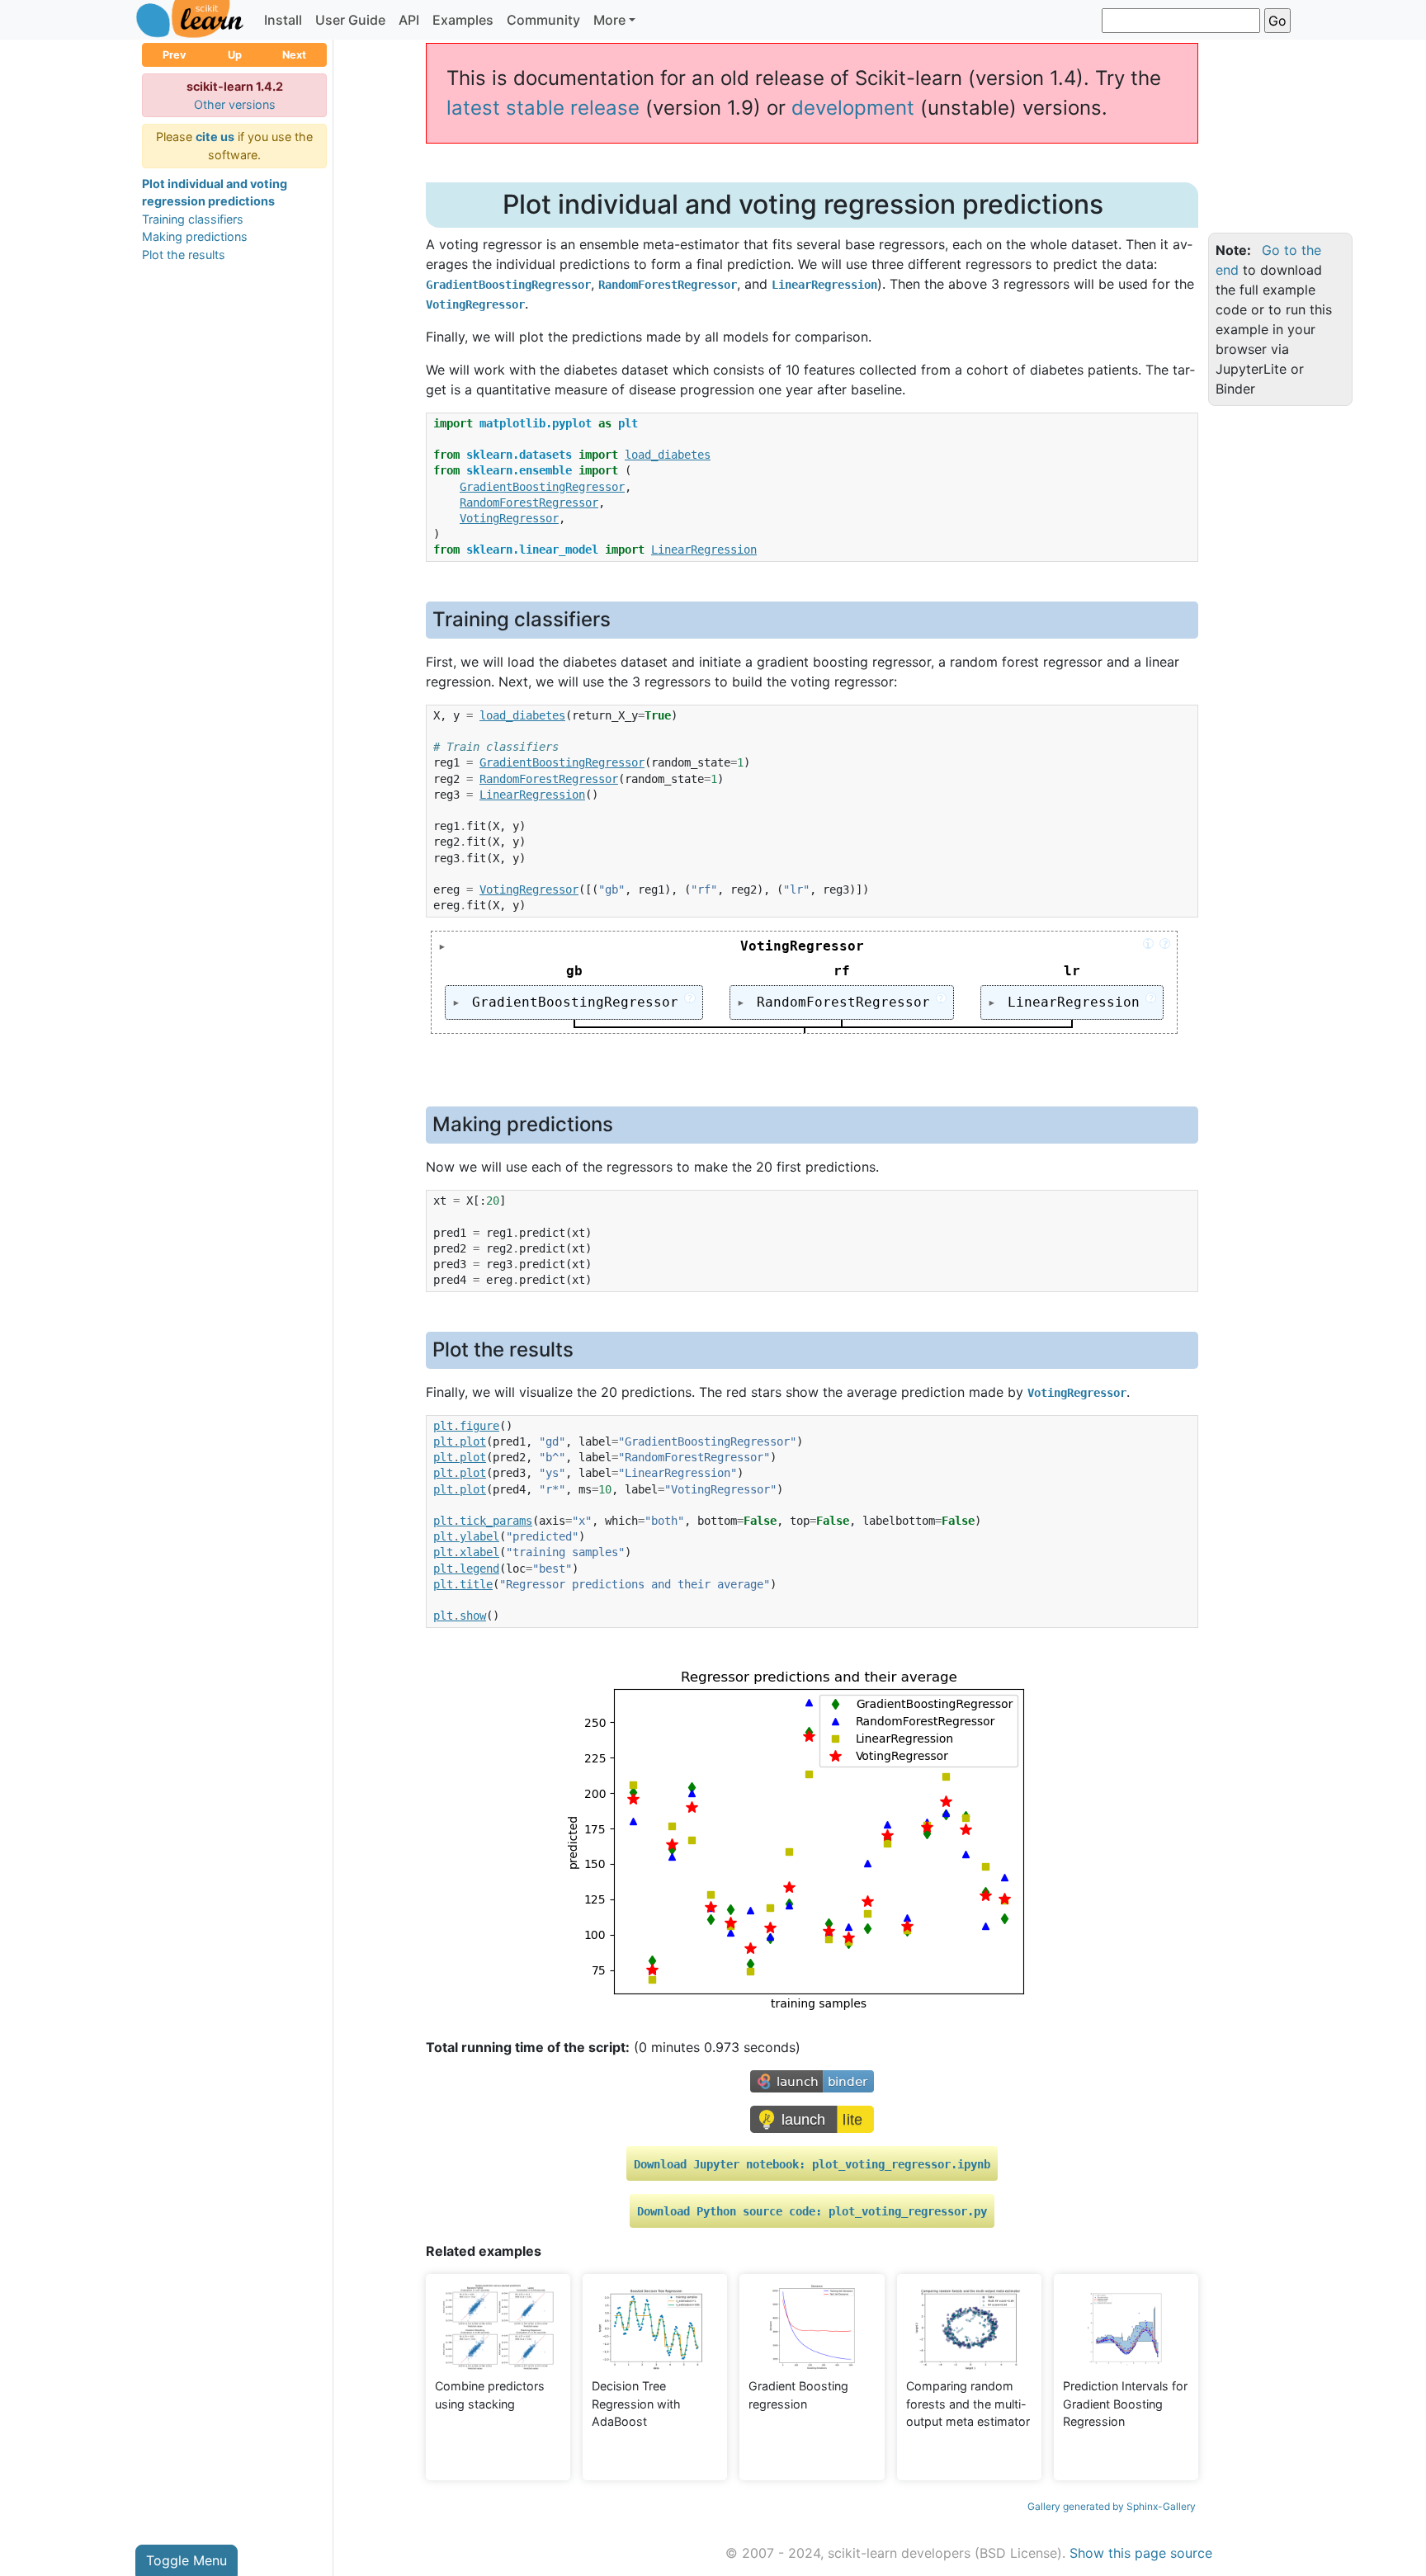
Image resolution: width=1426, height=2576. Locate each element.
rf (842, 971)
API (409, 20)
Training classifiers (193, 219)
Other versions (235, 104)
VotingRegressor (946, 946)
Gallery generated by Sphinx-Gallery (1112, 2506)
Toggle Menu (187, 2560)
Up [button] (235, 55)
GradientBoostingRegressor (578, 1001)
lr (1072, 971)
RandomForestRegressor (847, 1001)
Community (543, 20)
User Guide (350, 20)
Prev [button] (175, 55)
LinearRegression (1077, 1001)
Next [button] (294, 55)
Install (283, 20)
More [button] (609, 20)
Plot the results (184, 255)
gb (574, 971)
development (853, 108)
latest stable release (543, 108)
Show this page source (1141, 2553)
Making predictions (195, 236)
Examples (463, 20)
